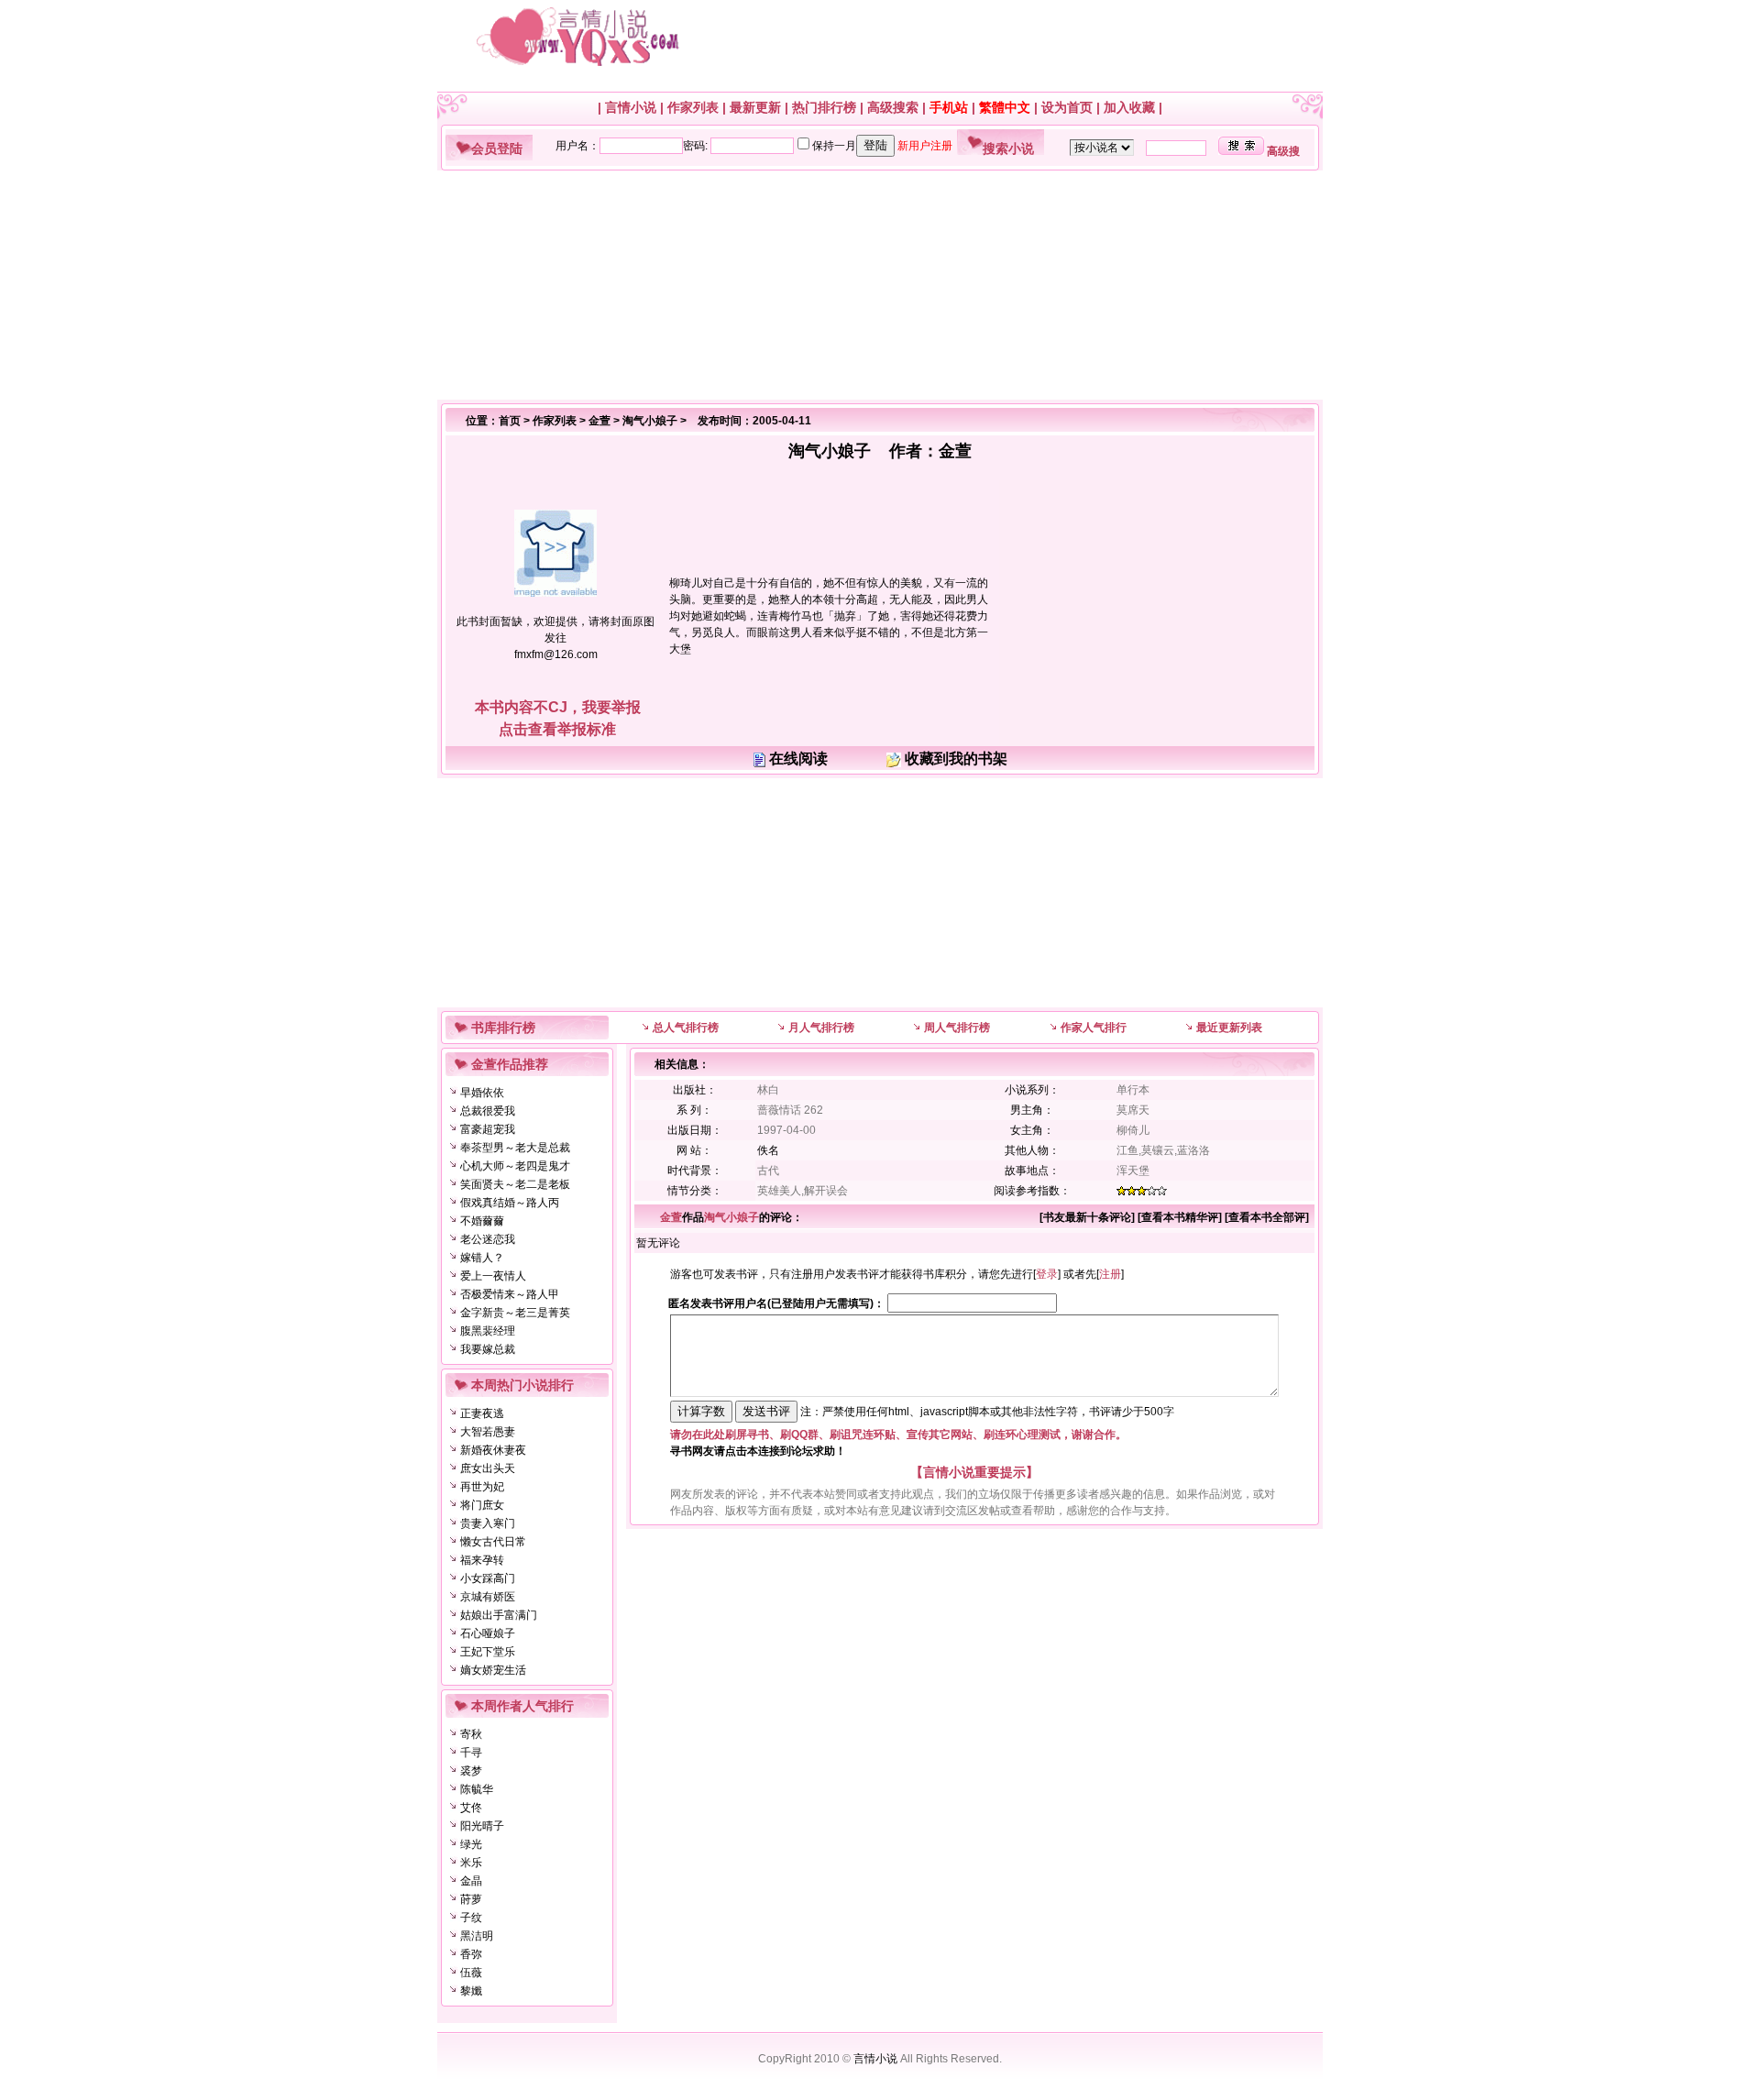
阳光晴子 (482, 1826)
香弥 (471, 1954)
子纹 (471, 1918)
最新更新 (755, 107)
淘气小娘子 (650, 421)
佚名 (768, 1150)
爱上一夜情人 (493, 1276)
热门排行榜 (824, 107)
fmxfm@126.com (556, 654)
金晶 (471, 1881)
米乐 (471, 1863)
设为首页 (1067, 107)
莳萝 (471, 1899)
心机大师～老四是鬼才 (515, 1166)
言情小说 (631, 107)
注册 (1110, 1274)
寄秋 (471, 1734)
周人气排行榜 (957, 1028)
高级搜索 (893, 107)
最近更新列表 (1229, 1028)
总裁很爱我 (488, 1111)
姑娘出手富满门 (499, 1615)
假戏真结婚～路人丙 (510, 1203)
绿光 (471, 1844)
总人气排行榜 (686, 1028)
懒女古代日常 (493, 1542)
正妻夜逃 (482, 1413)
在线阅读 (798, 759)
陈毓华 (477, 1789)
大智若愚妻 (488, 1432)
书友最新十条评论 (1087, 1217)
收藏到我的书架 (956, 759)
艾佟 (471, 1808)
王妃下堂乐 (488, 1652)
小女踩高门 (488, 1578)
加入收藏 (1129, 107)
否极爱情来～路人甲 (510, 1294)
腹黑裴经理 (488, 1331)
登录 (1047, 1274)
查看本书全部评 (1267, 1217)
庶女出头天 (488, 1468)
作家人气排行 (1094, 1028)
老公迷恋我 (488, 1239)
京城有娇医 (488, 1597)
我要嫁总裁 (488, 1349)
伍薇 (471, 1973)
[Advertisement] (873, 285)
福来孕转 (482, 1560)
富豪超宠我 (488, 1129)
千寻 (471, 1753)
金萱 (599, 421)
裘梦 (471, 1771)
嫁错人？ (482, 1258)
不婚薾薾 (482, 1221)
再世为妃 (482, 1487)
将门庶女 (482, 1505)
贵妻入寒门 (488, 1523)
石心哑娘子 (488, 1633)
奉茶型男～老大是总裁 (515, 1148)
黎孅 (471, 1991)
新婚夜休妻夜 (493, 1450)
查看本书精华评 (1180, 1217)
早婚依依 (482, 1093)
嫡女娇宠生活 (493, 1670)
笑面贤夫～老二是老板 (515, 1184)
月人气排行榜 (821, 1028)
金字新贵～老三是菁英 (515, 1313)
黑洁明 (477, 1936)
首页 (510, 421)
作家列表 (693, 107)
